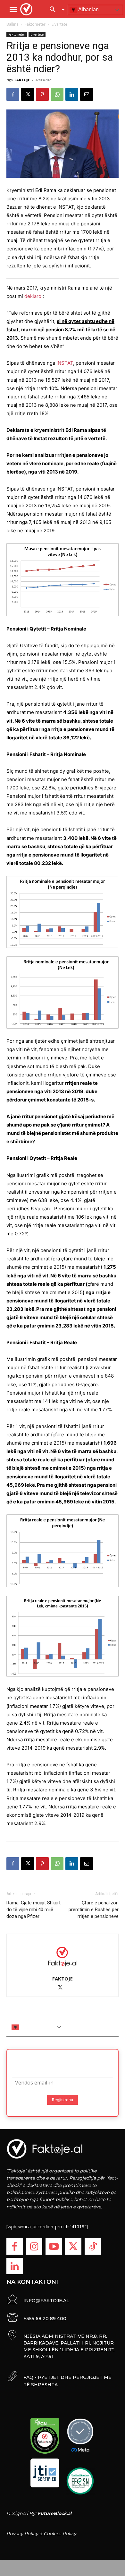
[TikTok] (93, 2246)
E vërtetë (59, 24)
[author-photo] (63, 1956)
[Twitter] (73, 2246)
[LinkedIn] (15, 2266)
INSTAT (65, 363)
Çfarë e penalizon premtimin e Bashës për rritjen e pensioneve (94, 1910)
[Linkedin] (72, 94)
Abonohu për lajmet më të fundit (63, 2061)
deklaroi (33, 296)
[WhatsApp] (57, 94)
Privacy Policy (22, 2534)
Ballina (13, 24)
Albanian (88, 9)
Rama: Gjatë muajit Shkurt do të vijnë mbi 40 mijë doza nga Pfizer (33, 1910)
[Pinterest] (42, 94)
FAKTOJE (22, 80)
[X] (28, 94)
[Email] (87, 94)
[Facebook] (13, 94)
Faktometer (35, 24)
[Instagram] (34, 2246)
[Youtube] (54, 2246)
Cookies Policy (60, 2534)
